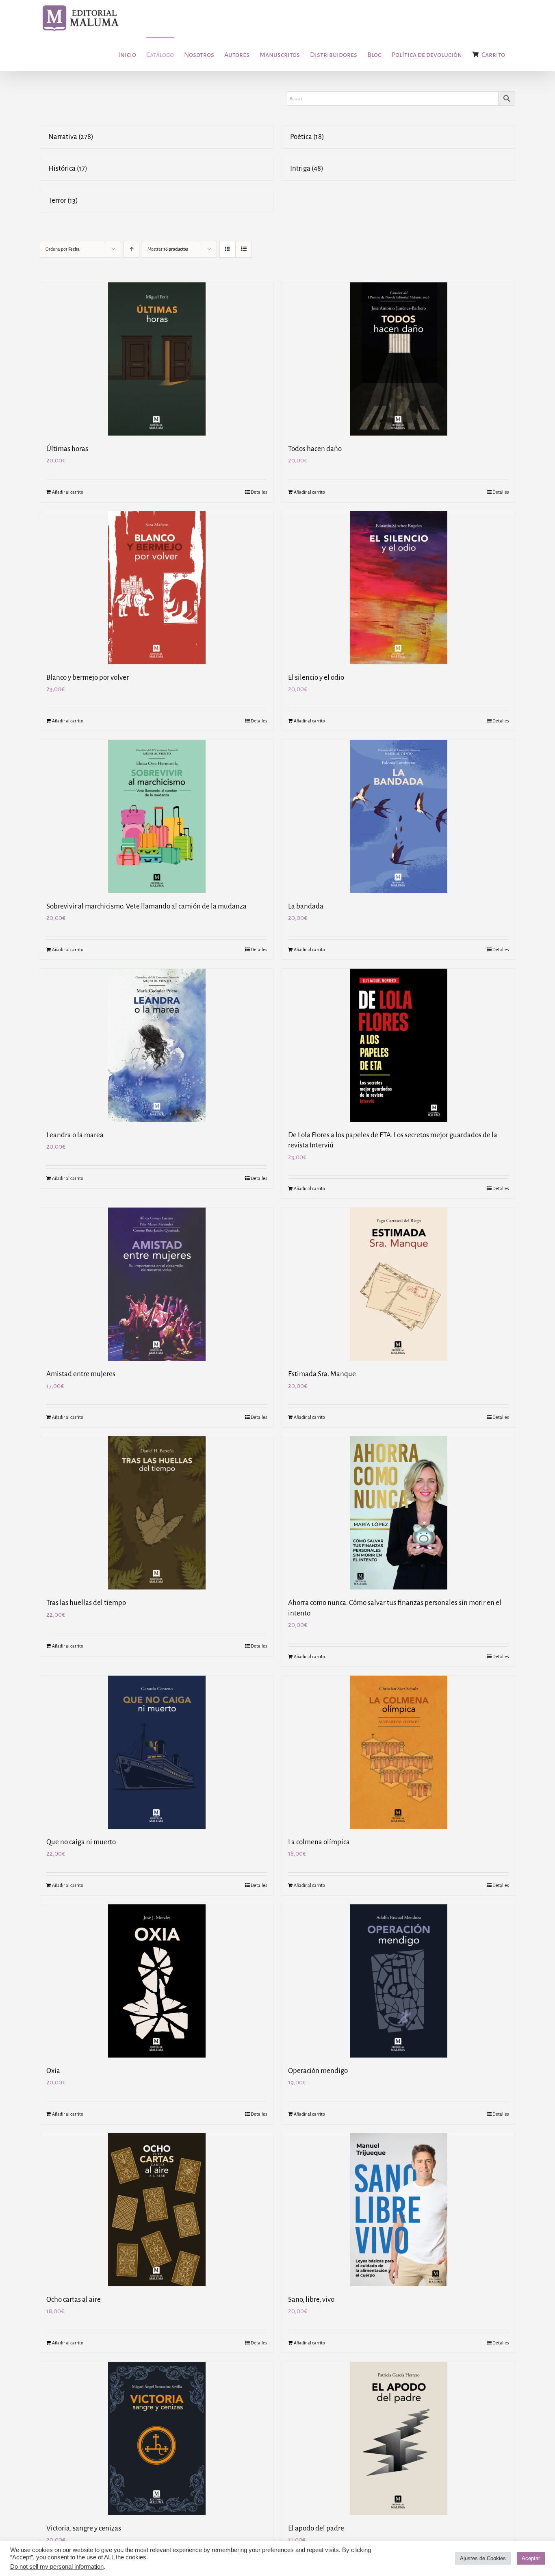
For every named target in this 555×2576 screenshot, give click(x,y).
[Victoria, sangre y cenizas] (157, 2438)
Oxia (53, 2071)
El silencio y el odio (316, 678)
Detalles (259, 492)
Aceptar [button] (531, 2558)
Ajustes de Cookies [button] (483, 2558)
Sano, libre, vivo (311, 2300)
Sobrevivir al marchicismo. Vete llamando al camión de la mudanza (146, 906)
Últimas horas (67, 449)
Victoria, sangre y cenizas (84, 2528)
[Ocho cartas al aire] (157, 2210)
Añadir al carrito (68, 492)
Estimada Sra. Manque (322, 1374)
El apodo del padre (316, 2528)
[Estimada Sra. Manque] (398, 1284)
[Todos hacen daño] (398, 359)
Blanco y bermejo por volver (88, 678)
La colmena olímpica (319, 1842)
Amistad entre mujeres (81, 1374)
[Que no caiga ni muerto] (157, 1752)
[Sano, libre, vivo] (398, 2210)
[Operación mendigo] (398, 1981)
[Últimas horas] (157, 359)
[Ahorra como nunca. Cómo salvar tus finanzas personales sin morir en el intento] (398, 1513)
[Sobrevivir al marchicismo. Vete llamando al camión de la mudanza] (157, 816)
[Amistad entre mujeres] (157, 1284)
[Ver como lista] (244, 249)
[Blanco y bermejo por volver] (157, 588)
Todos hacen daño (315, 449)
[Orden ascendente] (131, 249)
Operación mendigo (318, 2071)
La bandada (306, 906)
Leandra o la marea (75, 1135)
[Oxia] (157, 1981)
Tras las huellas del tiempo (86, 1603)
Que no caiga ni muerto (81, 1842)
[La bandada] (398, 816)
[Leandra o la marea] (157, 1045)
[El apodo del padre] (398, 2438)
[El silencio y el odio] (398, 588)
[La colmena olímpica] (398, 1752)
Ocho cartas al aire (74, 2300)
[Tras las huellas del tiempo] (157, 1513)
